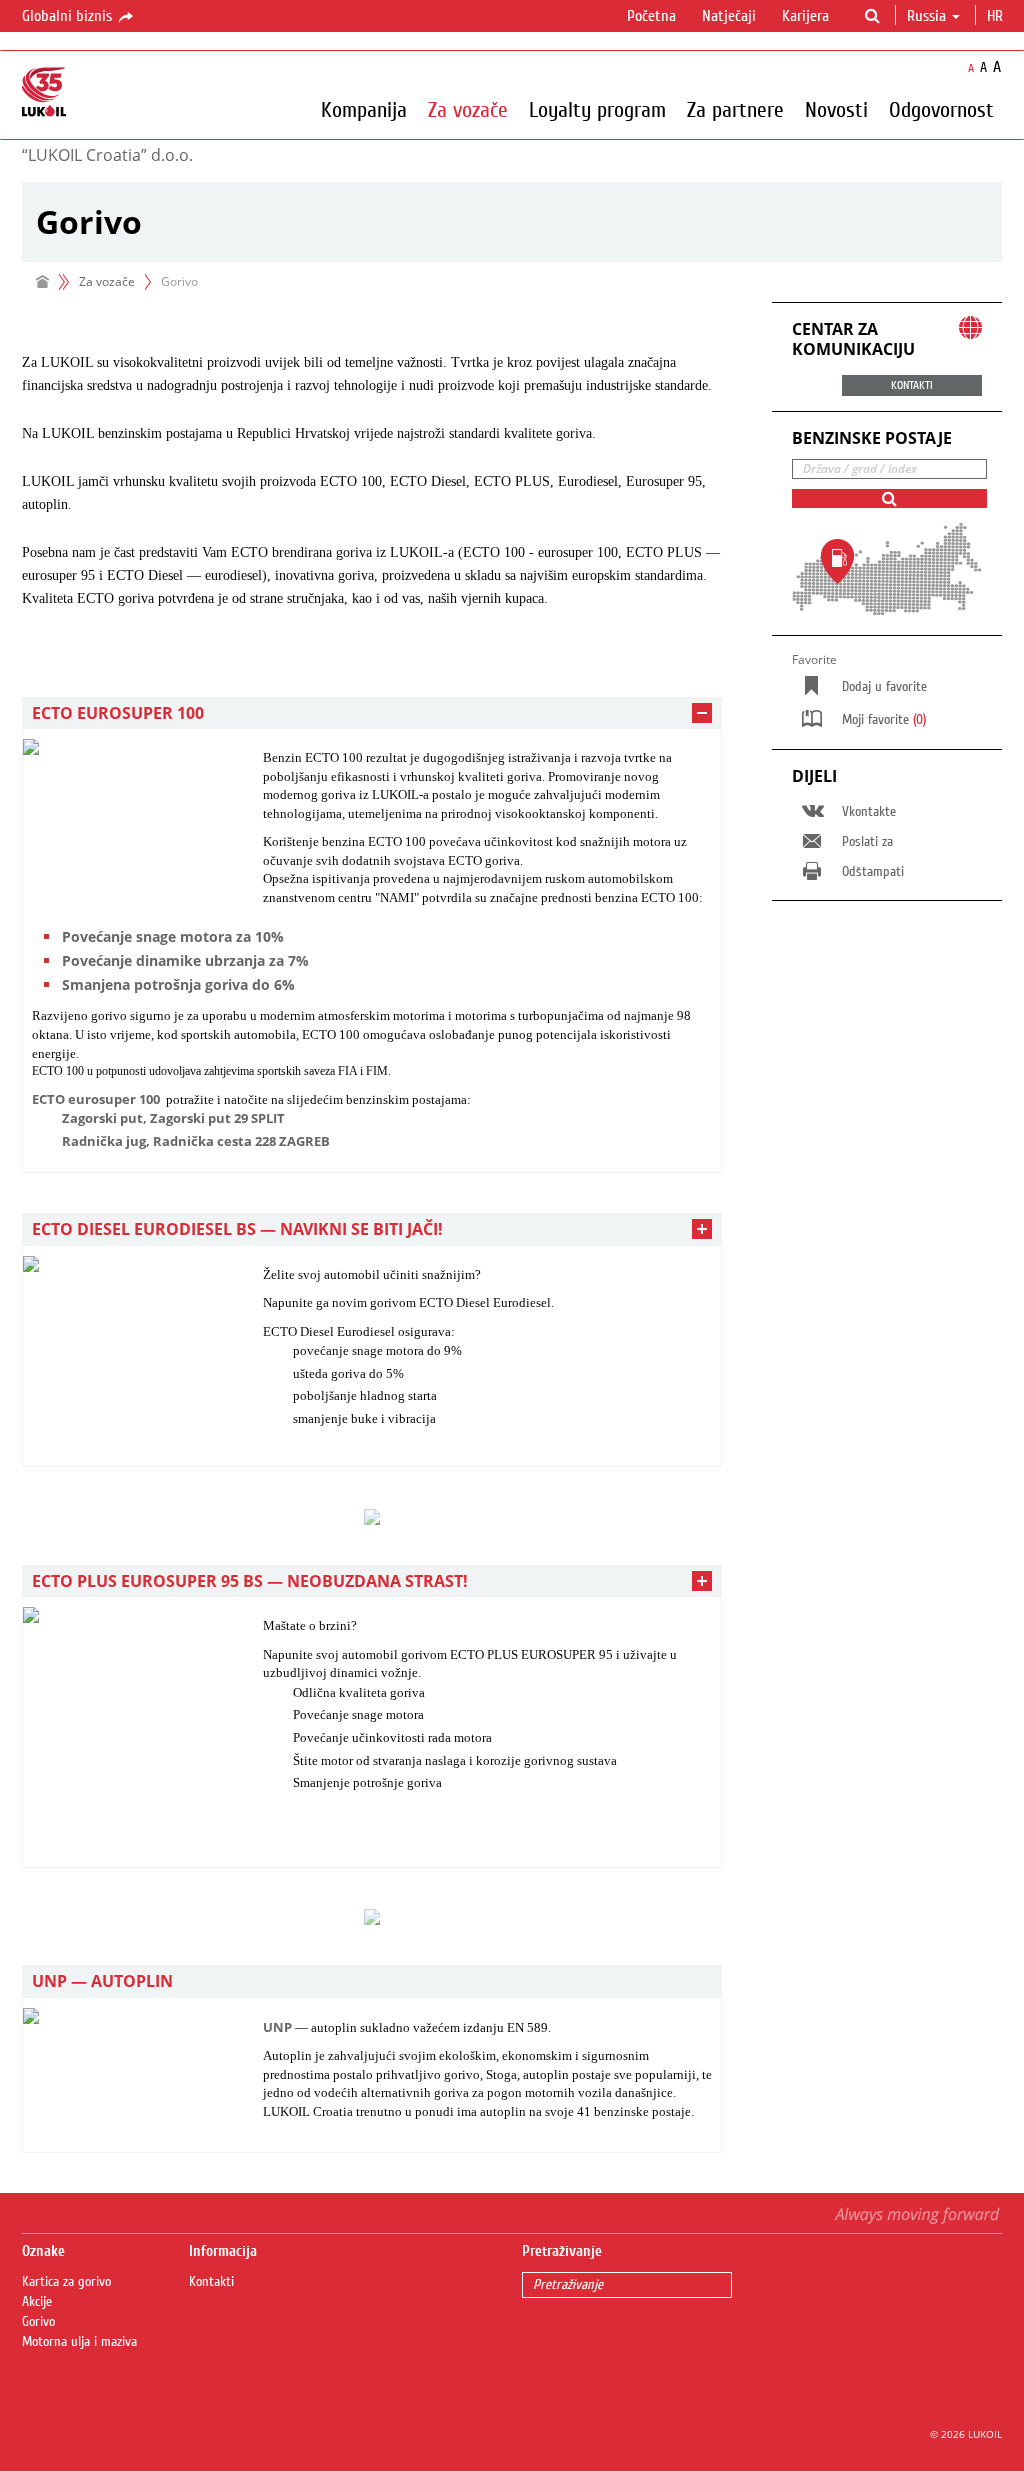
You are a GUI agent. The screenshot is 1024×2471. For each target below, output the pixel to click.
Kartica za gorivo (66, 2282)
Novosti (836, 109)
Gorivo (38, 2322)
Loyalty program (597, 109)
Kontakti (211, 2282)
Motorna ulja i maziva (79, 2342)
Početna (651, 16)
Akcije (37, 2302)
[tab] (372, 713)
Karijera (805, 16)
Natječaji (729, 16)
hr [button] (997, 16)
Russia (926, 16)
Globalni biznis (69, 16)
